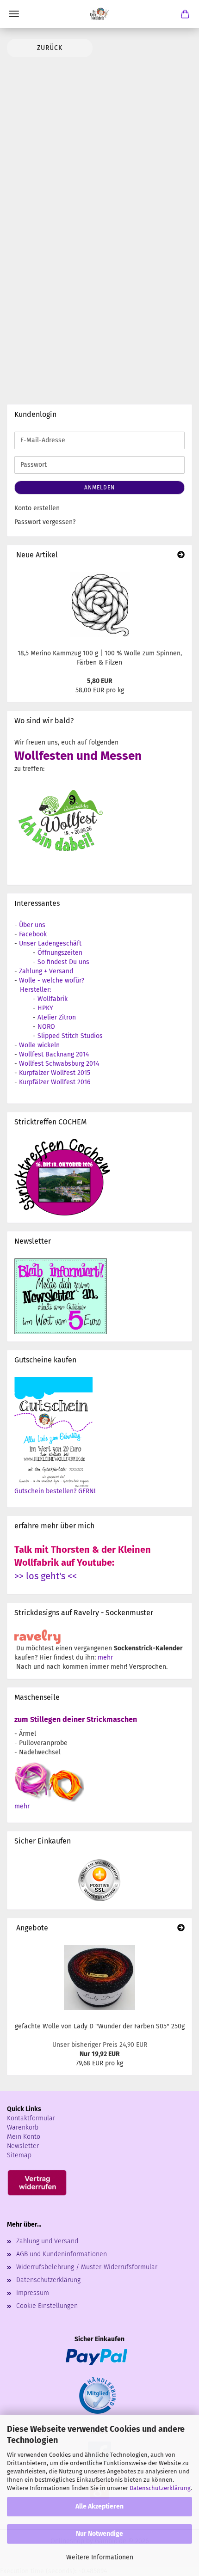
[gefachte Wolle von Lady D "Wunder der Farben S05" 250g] (99, 1978)
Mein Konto (24, 2137)
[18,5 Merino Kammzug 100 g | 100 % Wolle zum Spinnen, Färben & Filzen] (100, 604)
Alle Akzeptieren (99, 2506)
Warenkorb (23, 2127)
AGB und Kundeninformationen (62, 2254)
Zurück (50, 48)
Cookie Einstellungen (47, 2306)
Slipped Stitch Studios (70, 1036)
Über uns (32, 925)
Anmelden (99, 488)
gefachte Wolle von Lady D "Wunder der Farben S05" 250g (100, 2026)
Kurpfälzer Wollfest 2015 (55, 1073)
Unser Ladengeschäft (50, 943)
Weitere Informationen (100, 2557)
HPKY (45, 1008)
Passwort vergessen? (45, 522)
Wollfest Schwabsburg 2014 (59, 1064)
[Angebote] (181, 1928)
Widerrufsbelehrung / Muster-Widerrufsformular (87, 2267)
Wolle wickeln (39, 1045)
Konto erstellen (37, 508)
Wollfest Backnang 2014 (54, 1054)
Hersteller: (35, 990)
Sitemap (19, 2155)
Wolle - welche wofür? (52, 980)
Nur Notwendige (99, 2534)
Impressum (33, 2293)
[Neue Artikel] (181, 555)
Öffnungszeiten (60, 953)
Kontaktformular (31, 2118)
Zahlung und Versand (47, 2241)
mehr (105, 1657)
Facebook (33, 934)
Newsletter (23, 2146)
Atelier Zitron (57, 1017)
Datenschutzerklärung (160, 2488)
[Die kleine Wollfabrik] (99, 14)
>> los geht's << (46, 1576)
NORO (46, 1027)
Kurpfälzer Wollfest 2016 (55, 1082)
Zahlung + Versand (46, 971)
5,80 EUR (100, 681)
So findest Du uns (63, 962)
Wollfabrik (53, 999)
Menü (14, 14)
